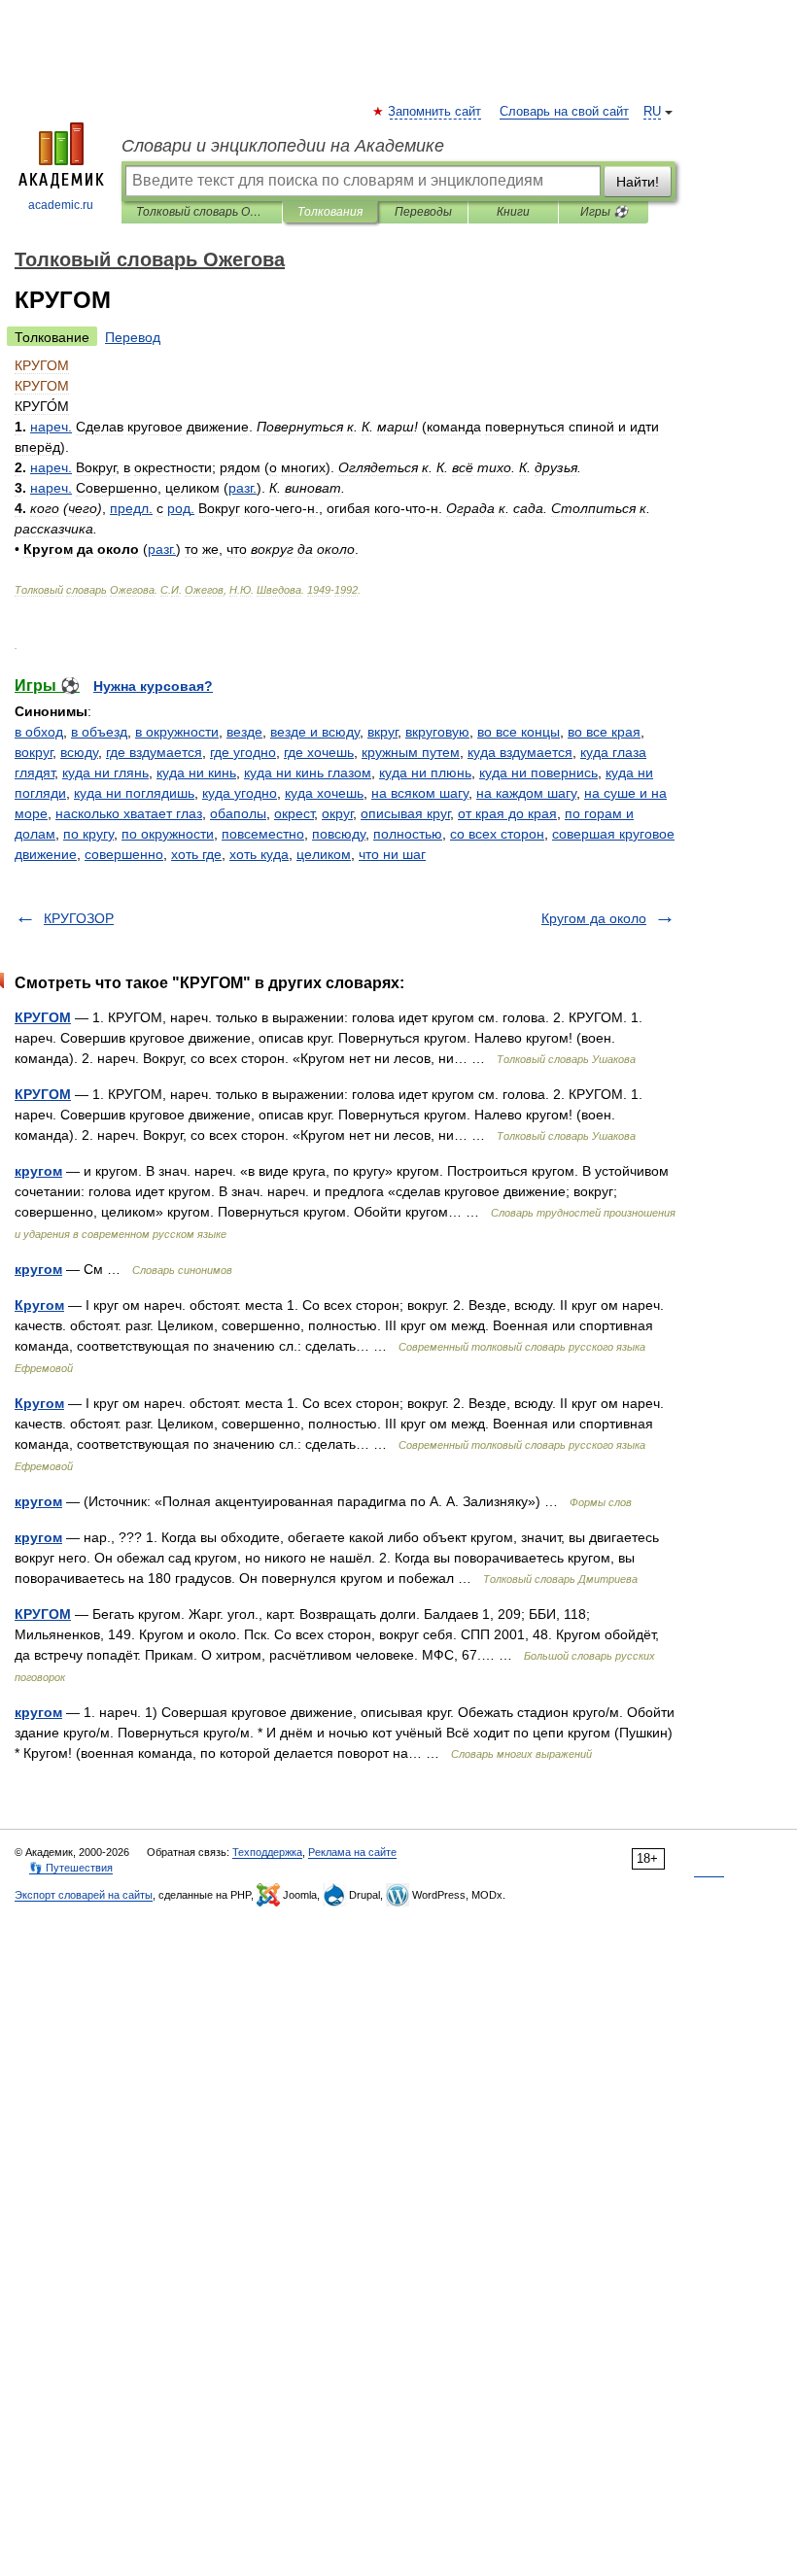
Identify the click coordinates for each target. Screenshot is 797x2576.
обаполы (238, 813)
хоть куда (259, 854)
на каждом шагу (526, 793)
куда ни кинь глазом (308, 773)
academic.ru (61, 205)
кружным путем (411, 752)
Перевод (133, 337)
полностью (408, 834)
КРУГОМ (43, 1017)
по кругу (88, 834)
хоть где (196, 854)
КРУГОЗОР (79, 918)
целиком (324, 854)
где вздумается (154, 752)
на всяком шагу (420, 793)
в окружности (177, 732)
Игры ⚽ (604, 212)
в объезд (99, 732)
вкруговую (437, 732)
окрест (294, 813)
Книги (513, 212)
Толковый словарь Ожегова (202, 212)
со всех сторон (497, 834)
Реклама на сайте (352, 1852)
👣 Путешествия (71, 1868)
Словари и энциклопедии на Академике (283, 146)
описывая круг (405, 813)
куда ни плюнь (425, 773)
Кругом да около (594, 918)
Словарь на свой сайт (564, 112)
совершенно (124, 854)
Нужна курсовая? (153, 686)
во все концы (519, 732)
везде (244, 732)
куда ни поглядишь (134, 793)
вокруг (34, 752)
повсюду (339, 834)
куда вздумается (520, 752)
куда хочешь (324, 793)
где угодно (243, 752)
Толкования (330, 212)
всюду (79, 752)
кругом (38, 1171)
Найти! (638, 182)
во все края (604, 732)
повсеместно (263, 834)
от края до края (507, 813)
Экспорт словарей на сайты (84, 1895)
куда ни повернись (538, 773)
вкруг (382, 732)
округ (337, 813)
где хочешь (319, 752)
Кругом (39, 1305)
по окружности (168, 834)
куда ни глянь (105, 773)
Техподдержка (267, 1852)
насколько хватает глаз (129, 813)
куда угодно (240, 793)
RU (652, 112)
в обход (39, 732)
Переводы (423, 212)
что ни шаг (392, 854)
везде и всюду (315, 732)
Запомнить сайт (435, 112)
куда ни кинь (196, 773)
